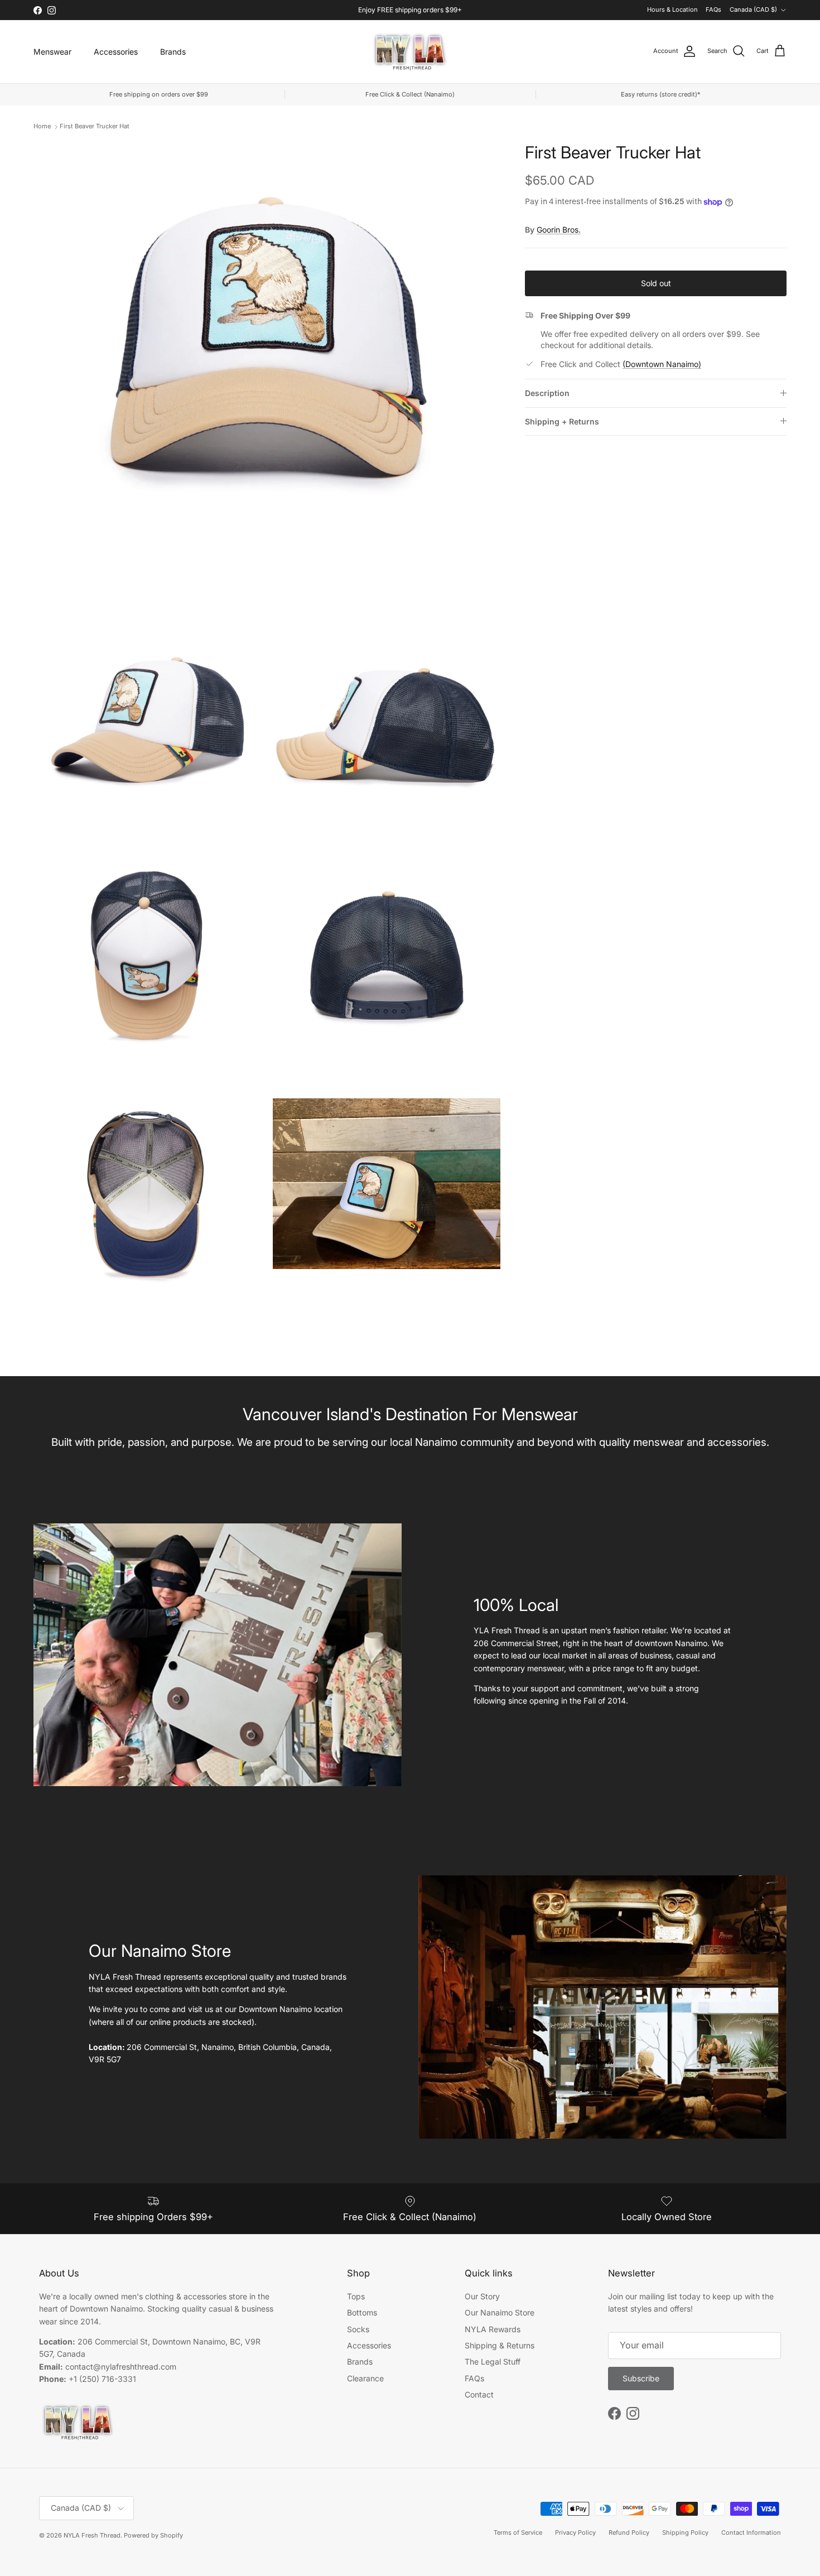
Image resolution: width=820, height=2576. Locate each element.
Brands (173, 52)
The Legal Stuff (493, 2362)
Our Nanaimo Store (500, 2312)
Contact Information (751, 2532)
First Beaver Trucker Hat (95, 126)
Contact (479, 2394)
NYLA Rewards (493, 2329)
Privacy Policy (575, 2532)
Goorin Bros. (559, 230)
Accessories (116, 52)
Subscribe (641, 2378)
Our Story (482, 2296)
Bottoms (362, 2312)
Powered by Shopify (153, 2535)
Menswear (52, 52)
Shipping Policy (685, 2532)
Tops (356, 2296)
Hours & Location (672, 9)
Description (547, 393)
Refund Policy (629, 2532)
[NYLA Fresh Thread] (410, 52)
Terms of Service (518, 2532)
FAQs (713, 9)
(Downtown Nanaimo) (662, 364)
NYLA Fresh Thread (92, 2535)
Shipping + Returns (562, 421)
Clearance (365, 2378)
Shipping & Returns (500, 2345)
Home (42, 126)
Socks (358, 2329)
